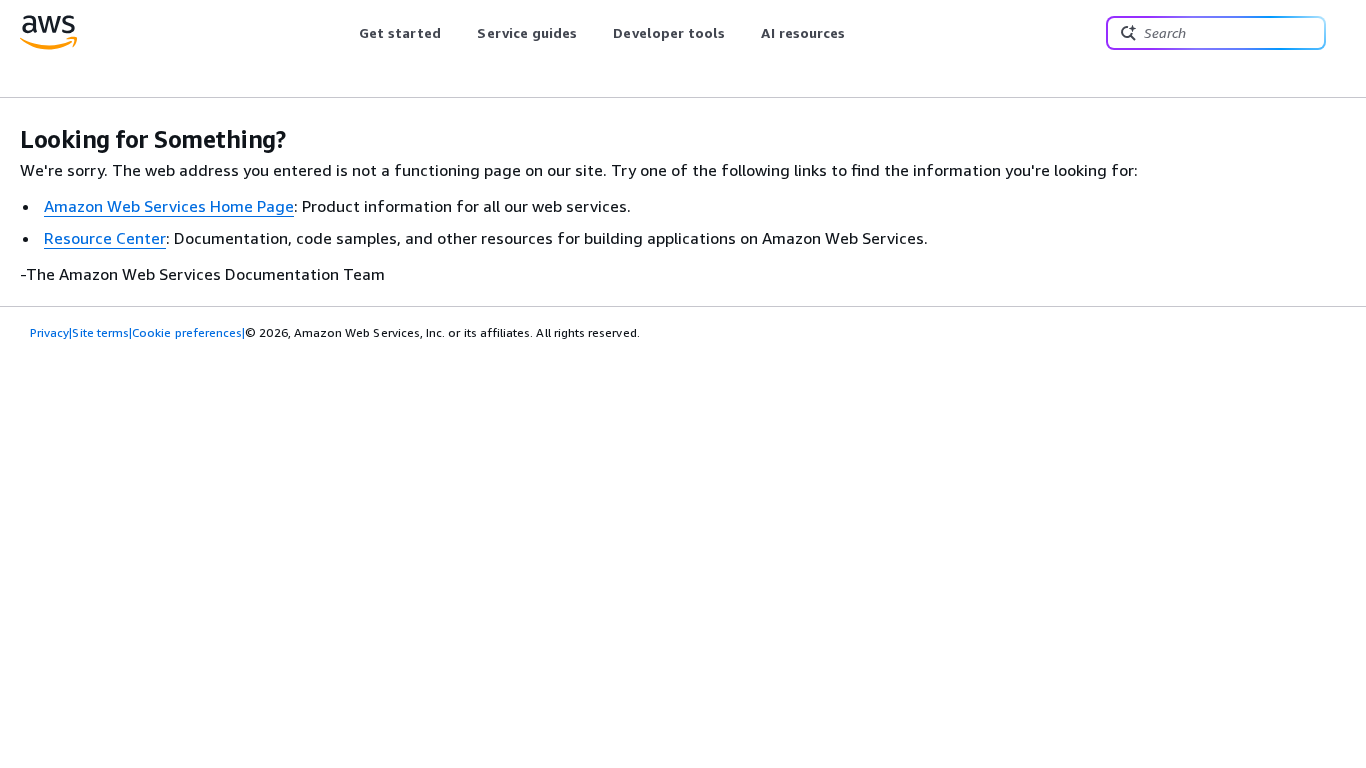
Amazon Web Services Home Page (169, 206)
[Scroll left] (343, 33)
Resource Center (105, 238)
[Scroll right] (860, 33)
